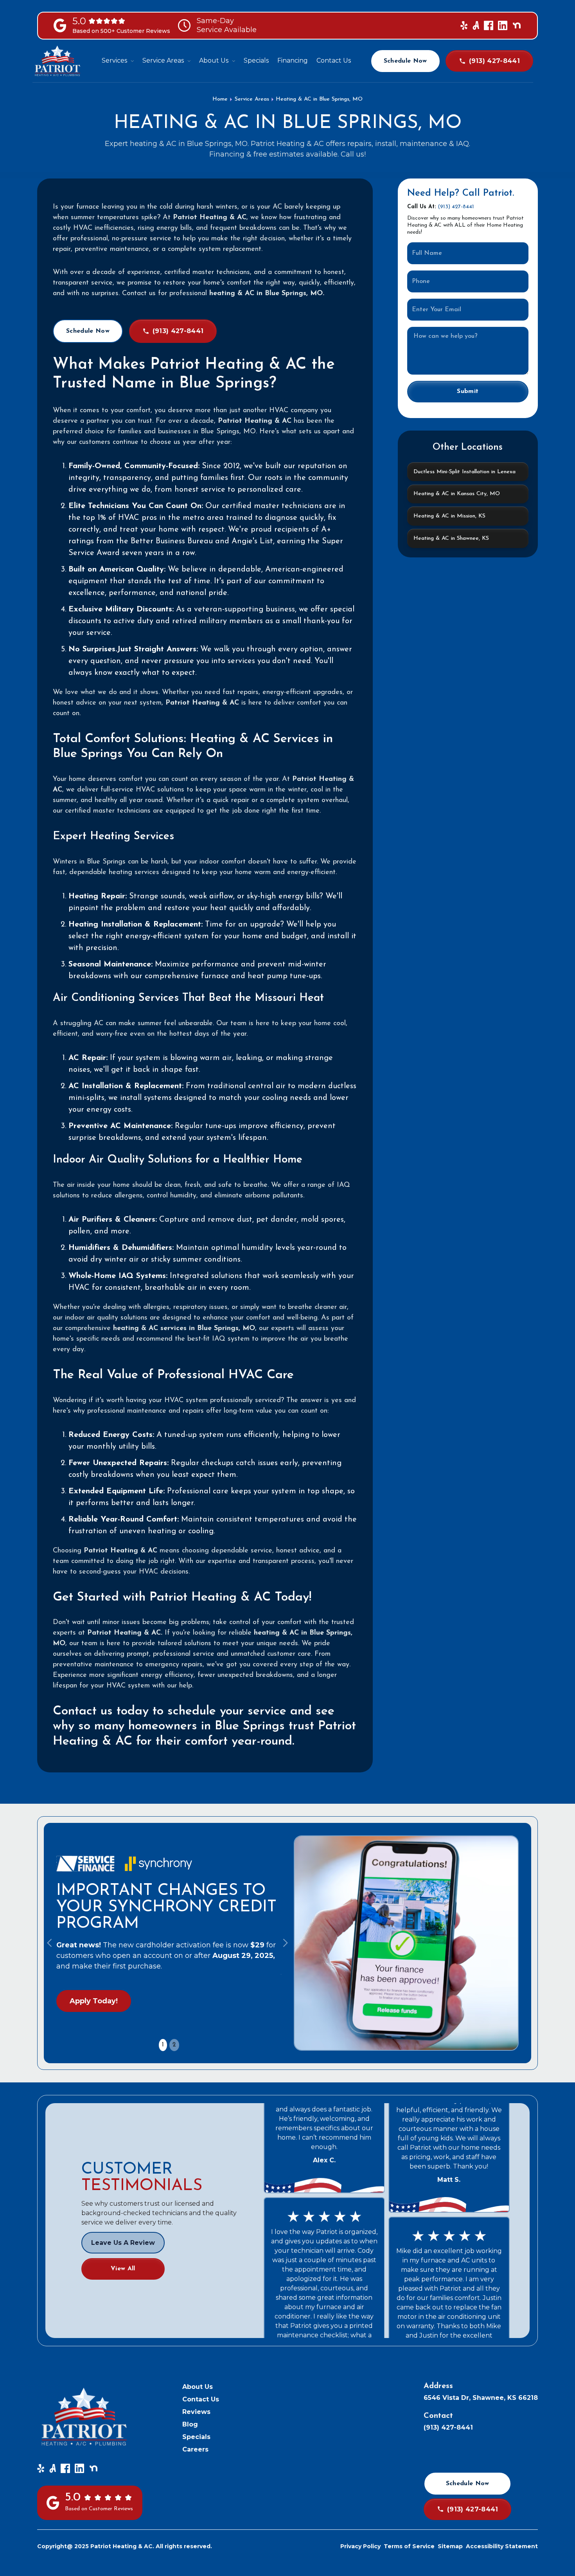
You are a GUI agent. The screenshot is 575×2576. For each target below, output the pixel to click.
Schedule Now (405, 61)
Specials (196, 2437)
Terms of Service (409, 2546)
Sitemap (450, 2546)
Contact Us (201, 2399)
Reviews (196, 2412)
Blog (190, 2424)
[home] (57, 61)
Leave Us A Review (123, 2243)
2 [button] (174, 2045)
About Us (198, 2387)
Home (220, 99)
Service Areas (252, 99)
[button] (118, 61)
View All (123, 2269)
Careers (195, 2449)
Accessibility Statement (502, 2546)
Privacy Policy (360, 2546)
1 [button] (163, 2045)
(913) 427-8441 (456, 207)
